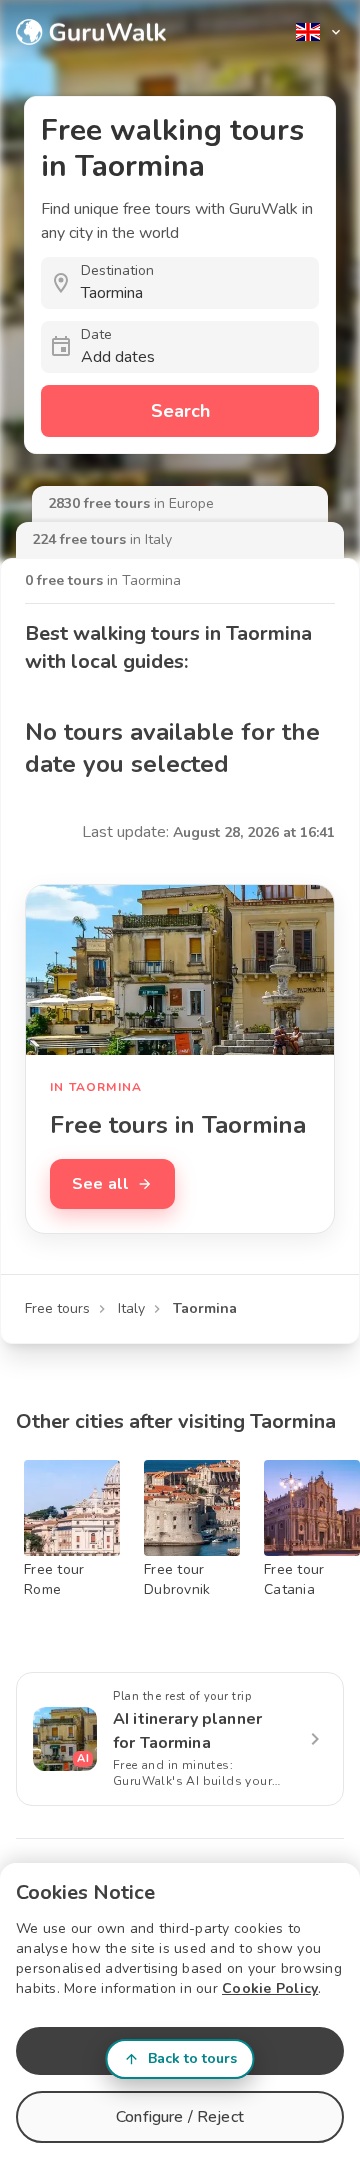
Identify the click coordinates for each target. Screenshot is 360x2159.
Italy (131, 1308)
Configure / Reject (180, 2117)
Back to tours (192, 2058)
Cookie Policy (270, 1988)
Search (180, 411)
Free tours (57, 1308)
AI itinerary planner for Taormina (187, 1731)
